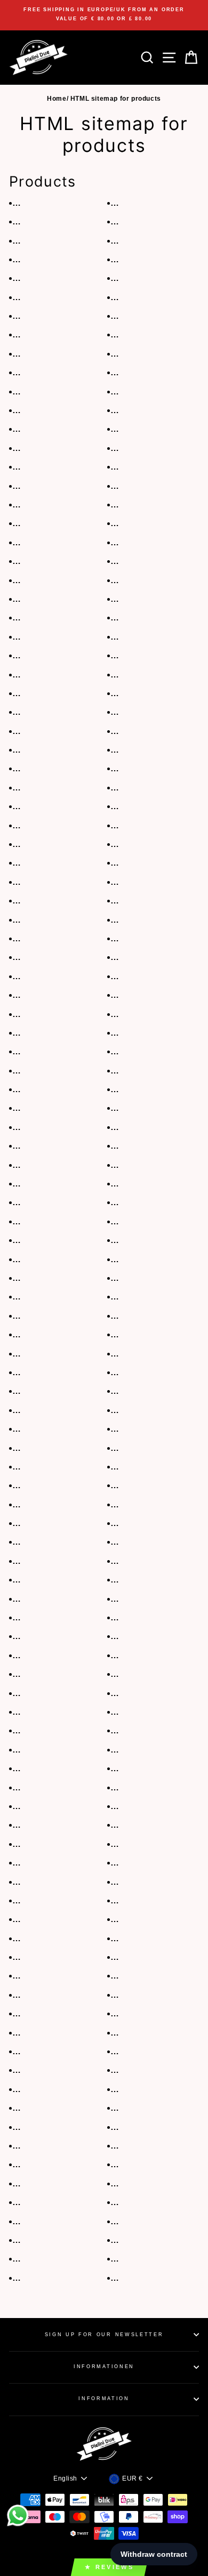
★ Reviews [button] (109, 2567)
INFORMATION (104, 2399)
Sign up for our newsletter (104, 2335)
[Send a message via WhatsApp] (18, 2516)
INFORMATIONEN (104, 2367)
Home (57, 99)
